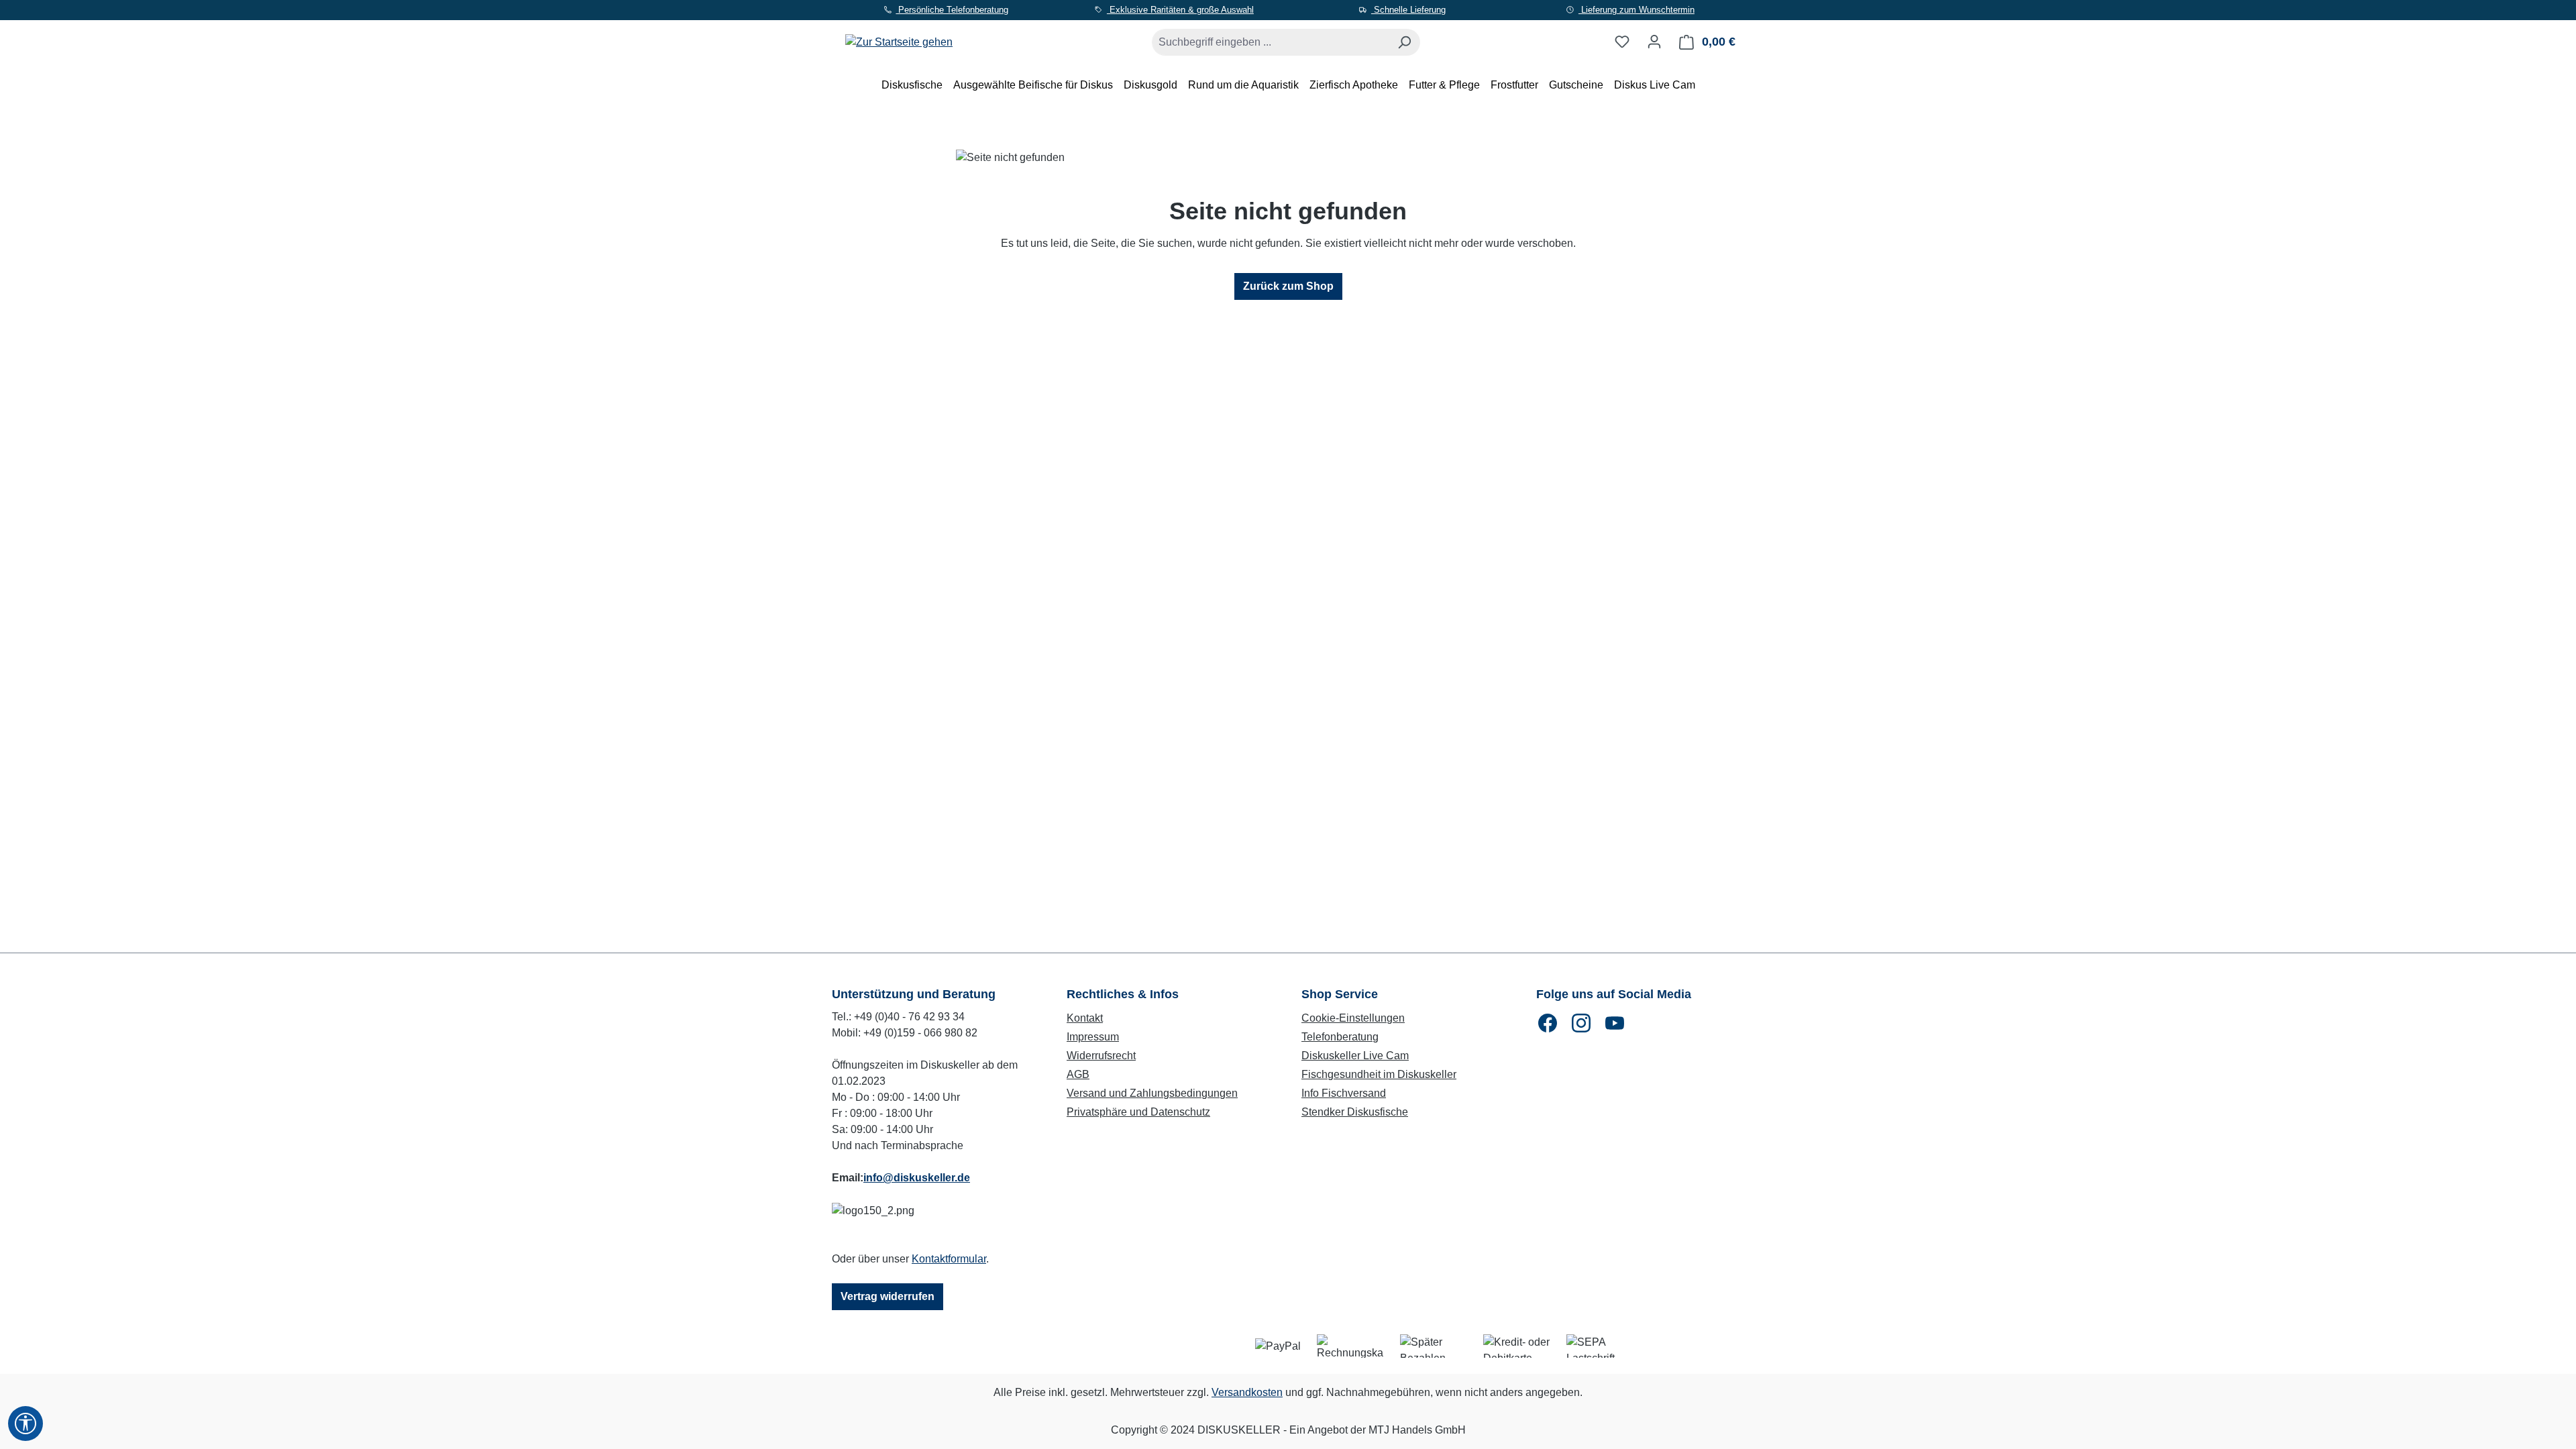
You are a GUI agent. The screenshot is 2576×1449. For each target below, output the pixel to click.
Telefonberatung (1340, 1037)
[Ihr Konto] (1654, 42)
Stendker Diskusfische (1355, 1112)
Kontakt (1085, 1018)
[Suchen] (1404, 42)
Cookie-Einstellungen (1353, 1018)
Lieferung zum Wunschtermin (1636, 10)
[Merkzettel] (1622, 42)
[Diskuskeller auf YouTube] (1615, 1023)
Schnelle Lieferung (1408, 10)
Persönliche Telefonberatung (952, 10)
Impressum (1093, 1037)
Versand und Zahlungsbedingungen (1152, 1093)
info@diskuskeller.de (917, 1178)
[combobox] (1271, 42)
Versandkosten (1247, 1392)
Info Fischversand (1344, 1093)
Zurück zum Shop (1288, 286)
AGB (1078, 1074)
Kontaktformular (949, 1259)
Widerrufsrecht (1101, 1056)
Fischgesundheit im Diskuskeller (1379, 1074)
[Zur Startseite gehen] (899, 39)
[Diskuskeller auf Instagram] (1581, 1023)
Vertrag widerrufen (888, 1296)
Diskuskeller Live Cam (1355, 1056)
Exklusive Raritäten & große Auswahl (1180, 10)
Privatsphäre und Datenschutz (1138, 1112)
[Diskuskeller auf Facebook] (1548, 1023)
